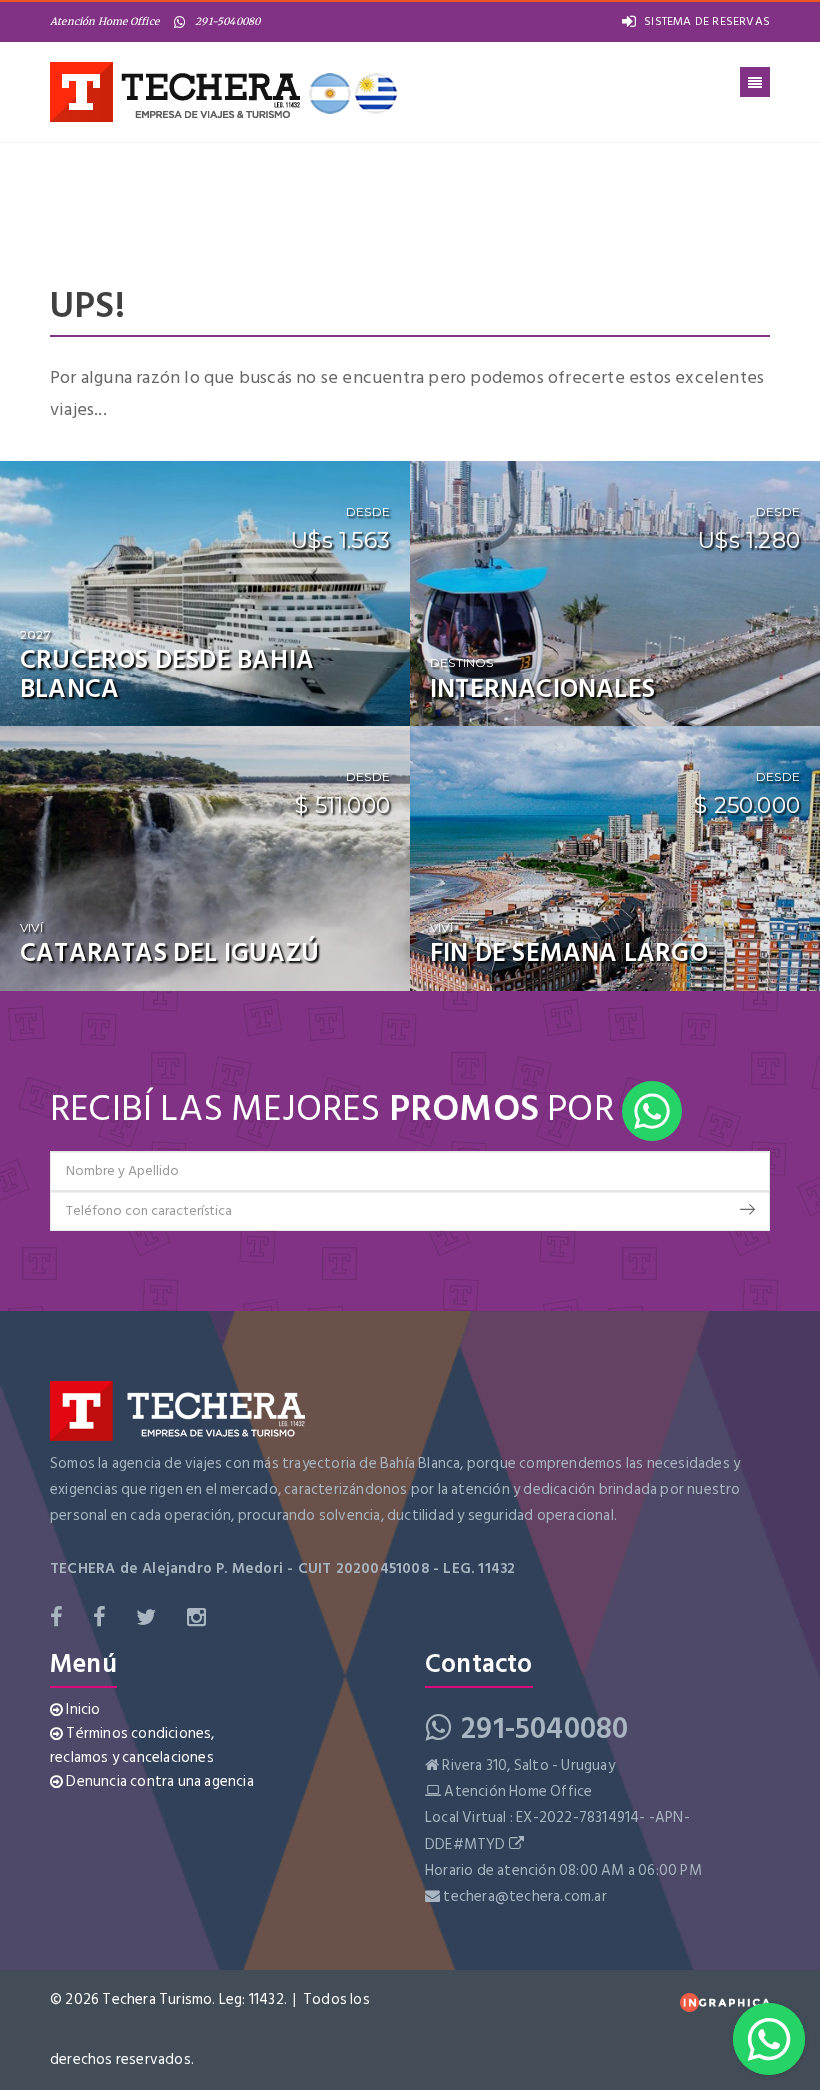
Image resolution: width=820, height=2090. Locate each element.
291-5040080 (227, 21)
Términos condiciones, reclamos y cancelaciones (132, 1745)
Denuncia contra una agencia (158, 1781)
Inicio (81, 1709)
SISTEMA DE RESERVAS (707, 21)
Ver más (353, 695)
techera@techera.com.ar (524, 1896)
